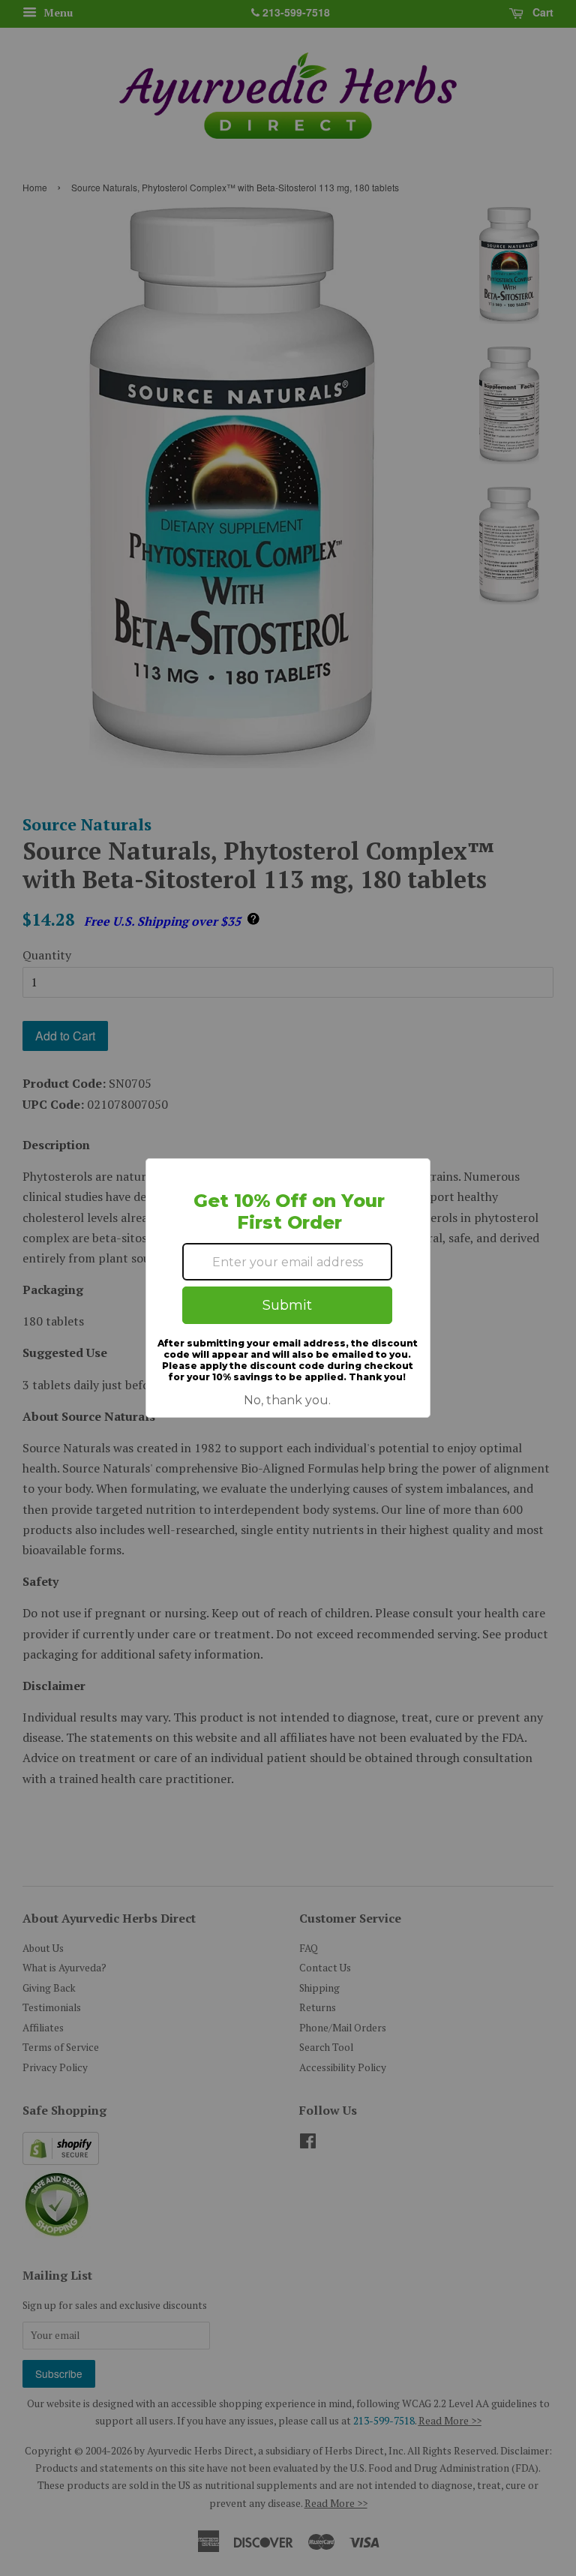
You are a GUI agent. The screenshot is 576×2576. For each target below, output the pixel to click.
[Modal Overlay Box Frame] (288, 1288)
